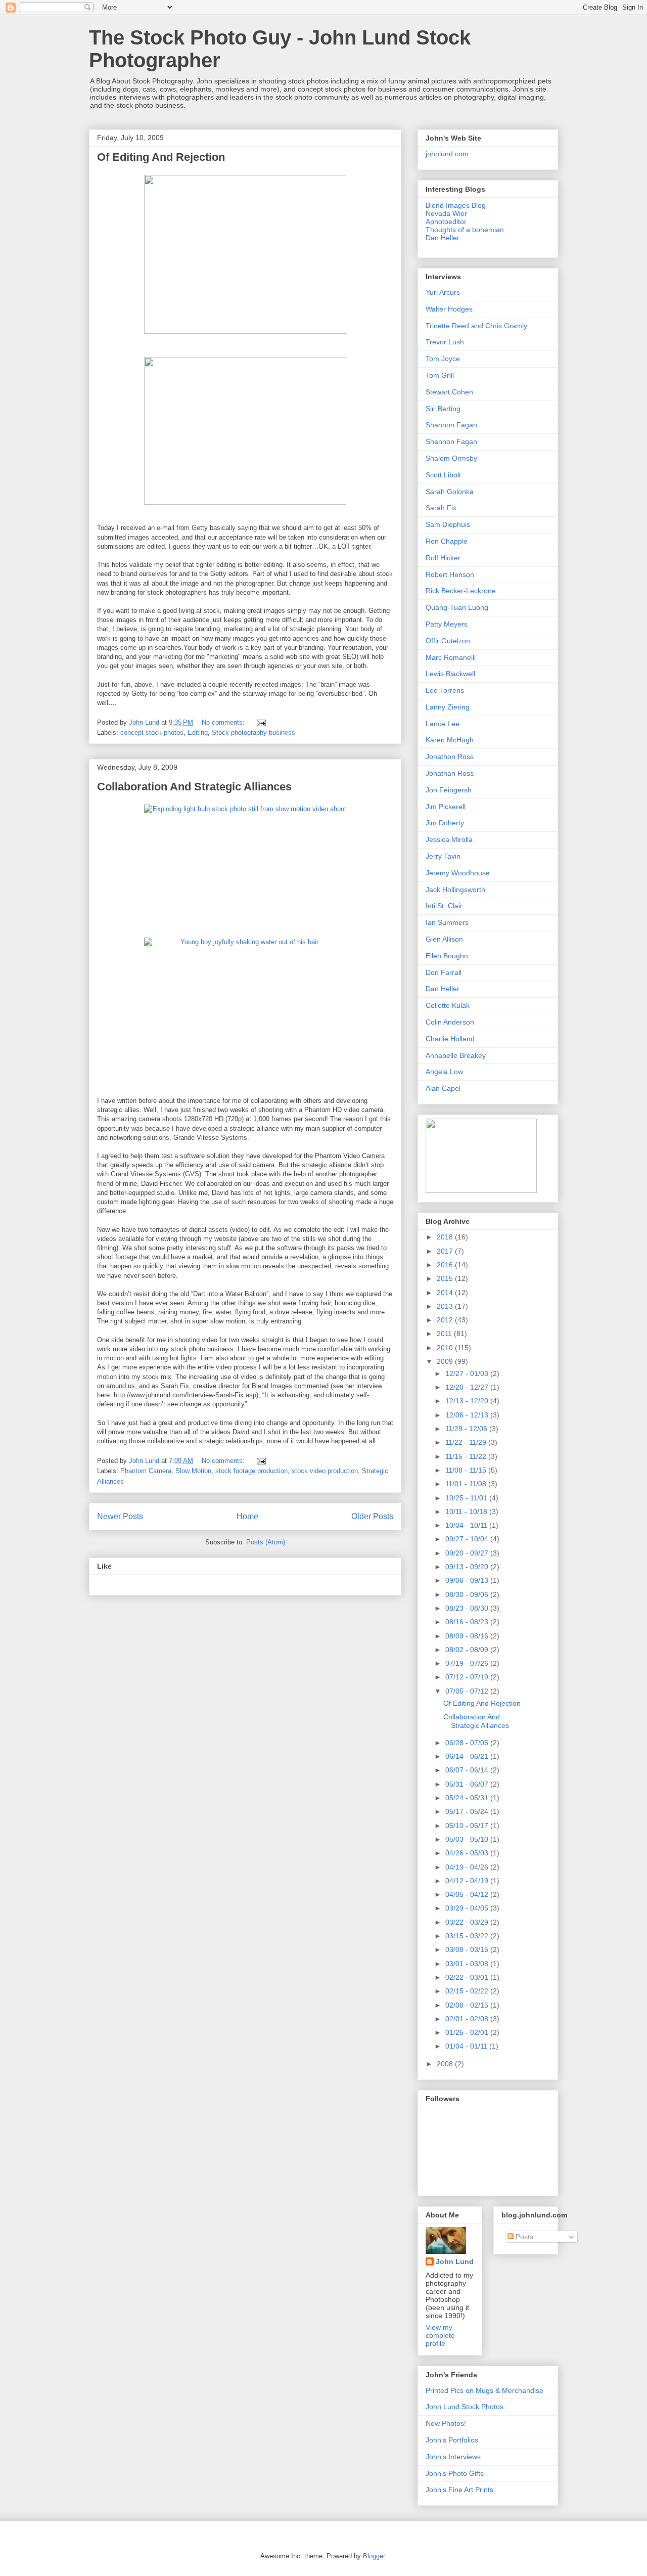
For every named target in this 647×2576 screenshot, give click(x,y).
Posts (523, 2237)
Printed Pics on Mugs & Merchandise (484, 2390)
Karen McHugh (450, 740)
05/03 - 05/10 (468, 1839)
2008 (446, 2064)
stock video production (325, 1471)
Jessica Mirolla (449, 839)
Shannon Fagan (451, 425)
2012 (446, 1320)
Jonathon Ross (450, 757)
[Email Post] (261, 722)
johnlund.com (447, 154)
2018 (446, 1237)
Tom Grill (440, 375)
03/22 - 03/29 (468, 1922)
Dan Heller (443, 238)
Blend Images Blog (456, 205)
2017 (446, 1251)
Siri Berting (443, 409)
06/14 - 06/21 (468, 1756)
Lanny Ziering (448, 707)
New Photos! (446, 2423)
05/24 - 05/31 (468, 1798)
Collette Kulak (448, 1005)
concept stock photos (152, 732)
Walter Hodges (449, 309)
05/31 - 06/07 (468, 1784)
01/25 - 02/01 (468, 2032)
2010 (446, 1348)
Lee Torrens (445, 690)
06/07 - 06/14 (468, 1770)
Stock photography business (253, 732)
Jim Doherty (445, 823)
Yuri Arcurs (443, 292)
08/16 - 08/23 (468, 1622)
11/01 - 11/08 (467, 1484)
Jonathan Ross (450, 773)
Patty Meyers (447, 624)
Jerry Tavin (443, 856)
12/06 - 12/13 (468, 1415)
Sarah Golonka (450, 492)
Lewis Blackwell (450, 674)
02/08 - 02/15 (468, 2005)
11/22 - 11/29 (467, 1442)
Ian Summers (447, 922)
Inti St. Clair (444, 906)
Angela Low (444, 1072)
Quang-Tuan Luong (457, 607)
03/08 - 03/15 (468, 1949)
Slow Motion (193, 1471)
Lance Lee (443, 724)
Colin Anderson (450, 1022)
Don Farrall (444, 972)
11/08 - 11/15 (467, 1470)
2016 (446, 1265)
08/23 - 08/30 (468, 1608)
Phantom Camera (146, 1471)
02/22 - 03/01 (468, 1977)
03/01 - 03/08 (468, 1964)
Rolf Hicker (443, 558)
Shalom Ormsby (451, 458)
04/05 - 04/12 (468, 1894)
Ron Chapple (447, 541)
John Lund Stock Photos (465, 2407)
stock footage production (251, 1471)
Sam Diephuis (448, 524)
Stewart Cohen (449, 392)
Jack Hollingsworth (455, 890)
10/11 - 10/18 (467, 1512)
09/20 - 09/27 (468, 1553)
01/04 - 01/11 (467, 2046)
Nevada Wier (446, 213)
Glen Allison (444, 939)
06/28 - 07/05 (468, 1743)
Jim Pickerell (446, 807)
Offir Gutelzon (448, 641)
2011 (445, 1334)
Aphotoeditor (446, 221)
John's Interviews (453, 2457)
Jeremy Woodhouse (458, 873)
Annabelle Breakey (456, 1055)
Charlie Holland (450, 1039)
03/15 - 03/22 (468, 1936)
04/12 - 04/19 (468, 1881)
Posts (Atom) (266, 1542)
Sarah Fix (441, 508)
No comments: (224, 722)
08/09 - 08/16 (468, 1636)
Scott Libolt (443, 475)
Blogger (374, 2556)
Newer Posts (120, 1516)
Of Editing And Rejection (161, 157)
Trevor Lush (445, 342)
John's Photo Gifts (455, 2473)
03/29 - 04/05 (468, 1908)
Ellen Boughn (447, 956)
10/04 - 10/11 (467, 1525)
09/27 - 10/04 (468, 1539)
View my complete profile (440, 2335)
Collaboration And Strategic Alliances (194, 787)
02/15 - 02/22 (468, 1991)
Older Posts (372, 1516)
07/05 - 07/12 (468, 1691)
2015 (446, 1278)
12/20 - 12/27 (468, 1387)
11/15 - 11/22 (467, 1456)
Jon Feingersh (449, 790)
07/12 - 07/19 (468, 1677)
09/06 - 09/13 (468, 1580)
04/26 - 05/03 (468, 1853)
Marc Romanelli (451, 657)
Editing (198, 732)
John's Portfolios (452, 2440)
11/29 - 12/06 (467, 1429)
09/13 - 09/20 (468, 1567)
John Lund (455, 2261)
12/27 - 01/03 (468, 1373)
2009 (446, 1361)
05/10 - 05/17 (468, 1826)
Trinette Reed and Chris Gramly (476, 326)
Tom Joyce (443, 359)
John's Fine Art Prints (459, 2490)
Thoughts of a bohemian (465, 230)
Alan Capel (443, 1088)
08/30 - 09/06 (468, 1594)
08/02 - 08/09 (468, 1650)
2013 (446, 1306)
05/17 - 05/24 (468, 1811)
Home (247, 1516)
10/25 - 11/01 (467, 1498)
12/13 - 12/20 (468, 1401)
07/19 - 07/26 (468, 1663)
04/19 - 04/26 (468, 1867)
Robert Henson (450, 574)
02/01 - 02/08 (468, 2019)
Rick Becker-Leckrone (461, 591)
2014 (446, 1293)
